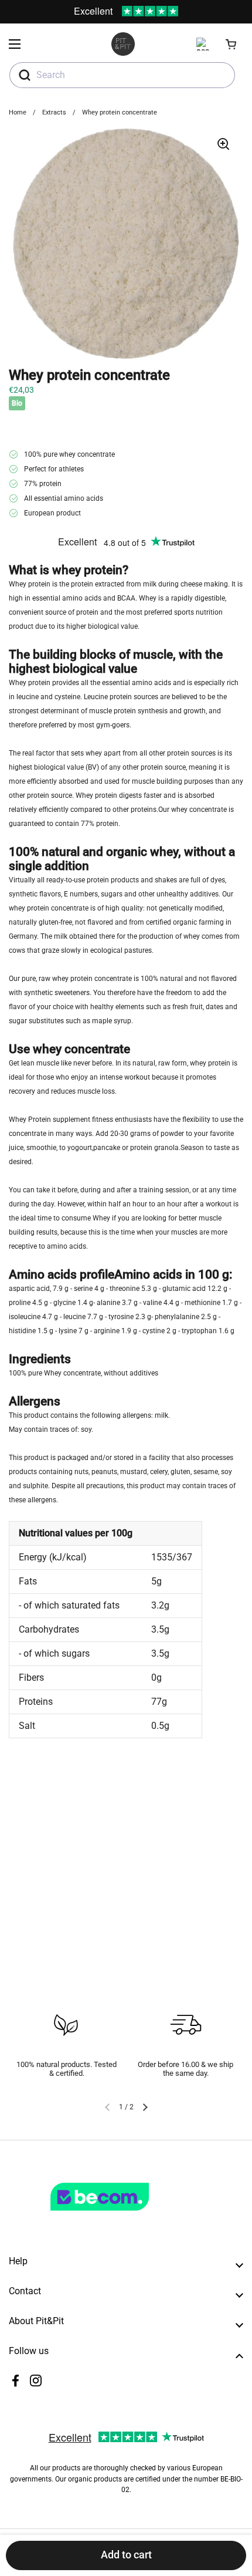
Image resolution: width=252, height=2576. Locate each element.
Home (18, 112)
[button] (231, 44)
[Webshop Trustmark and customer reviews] (124, 2216)
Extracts (54, 112)
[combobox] (122, 75)
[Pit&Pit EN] (123, 44)
